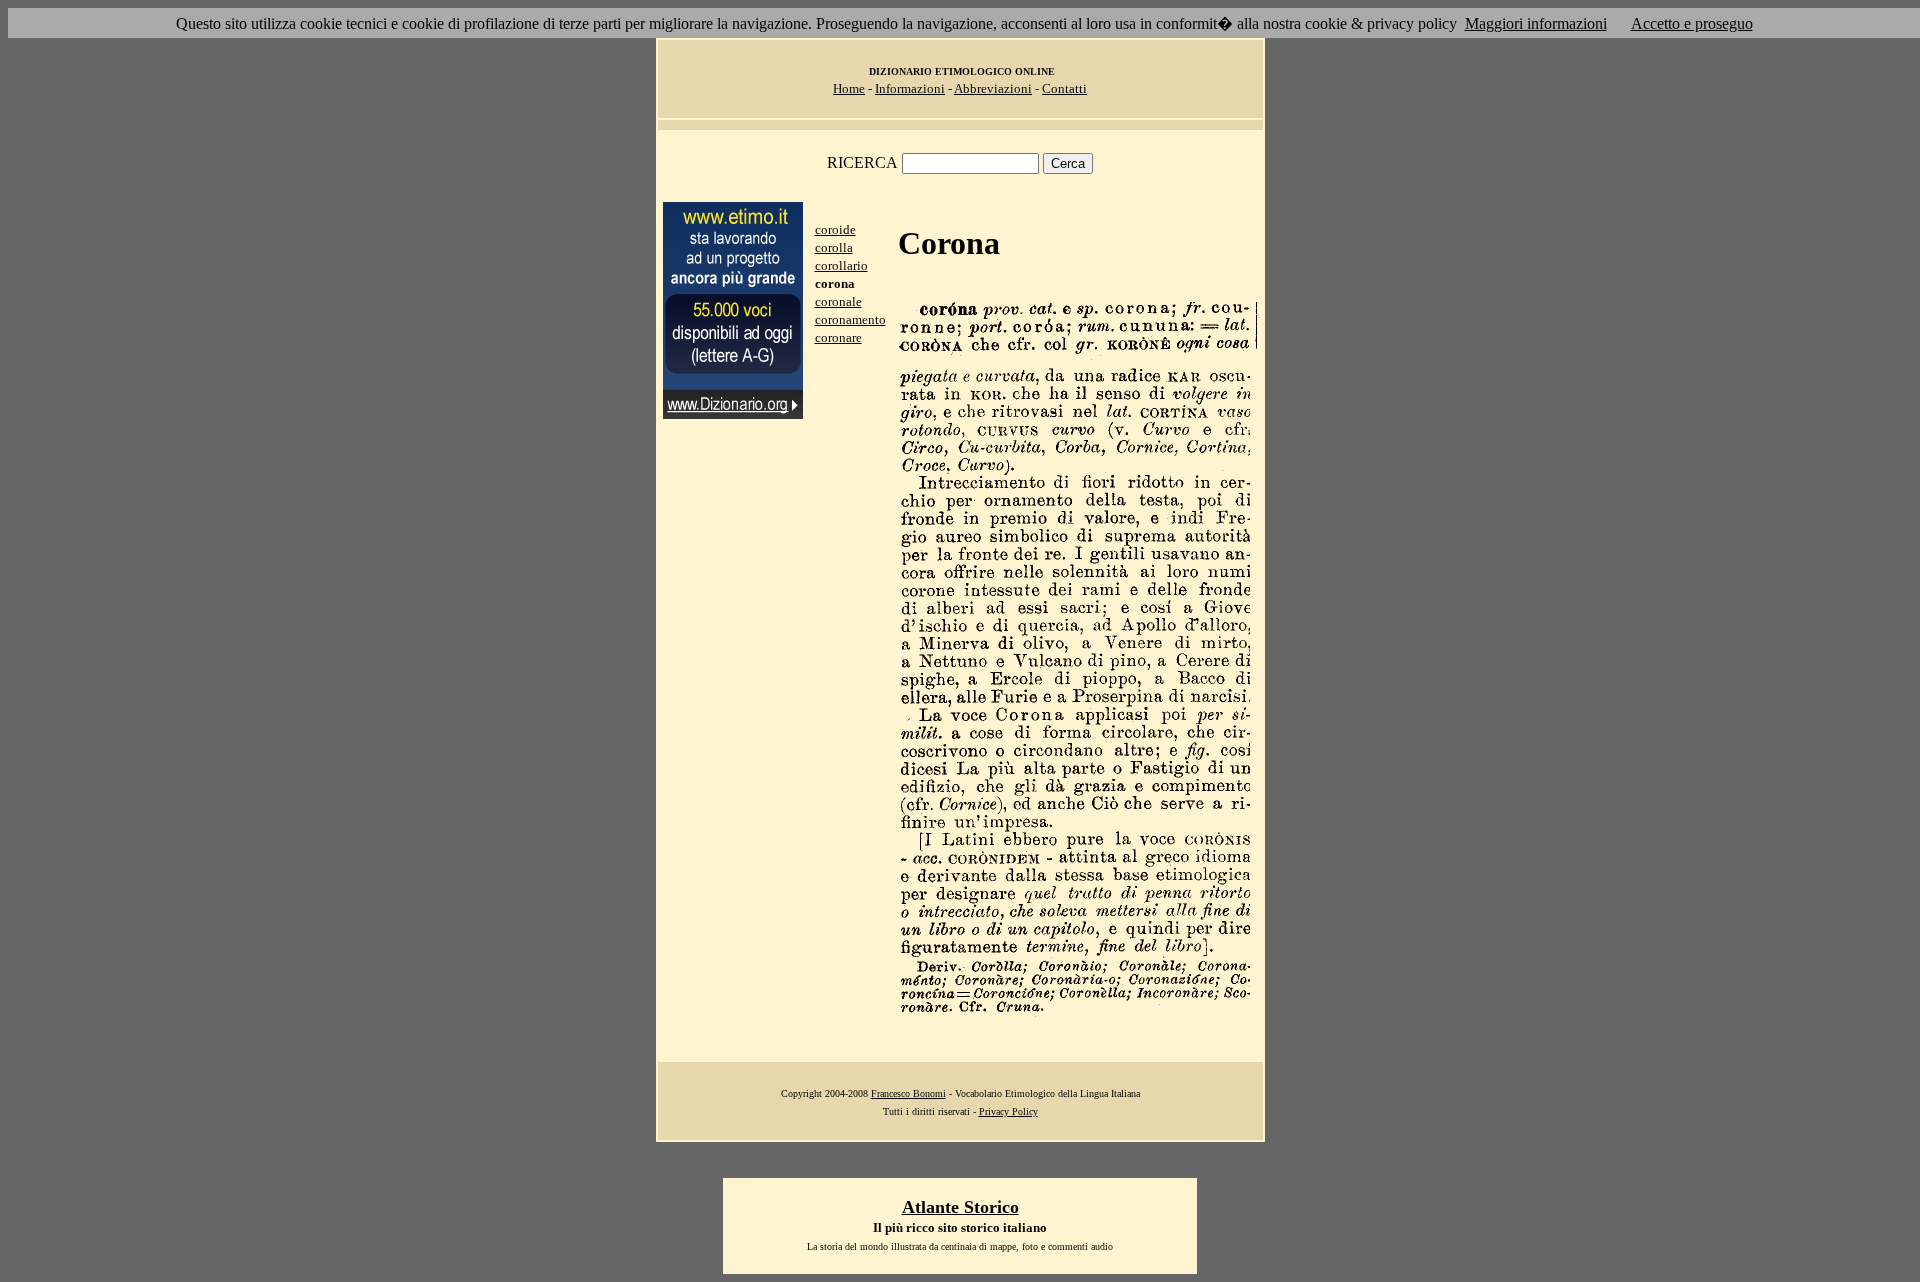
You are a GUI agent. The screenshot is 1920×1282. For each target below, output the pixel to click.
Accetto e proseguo (1692, 23)
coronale (838, 301)
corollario (841, 265)
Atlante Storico (960, 1207)
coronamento (850, 319)
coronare (838, 337)
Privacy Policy (1008, 1111)
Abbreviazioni (993, 88)
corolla (834, 247)
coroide (835, 229)
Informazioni (910, 88)
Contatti (1064, 88)
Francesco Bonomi (908, 1093)
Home (849, 88)
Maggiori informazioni (1536, 23)
